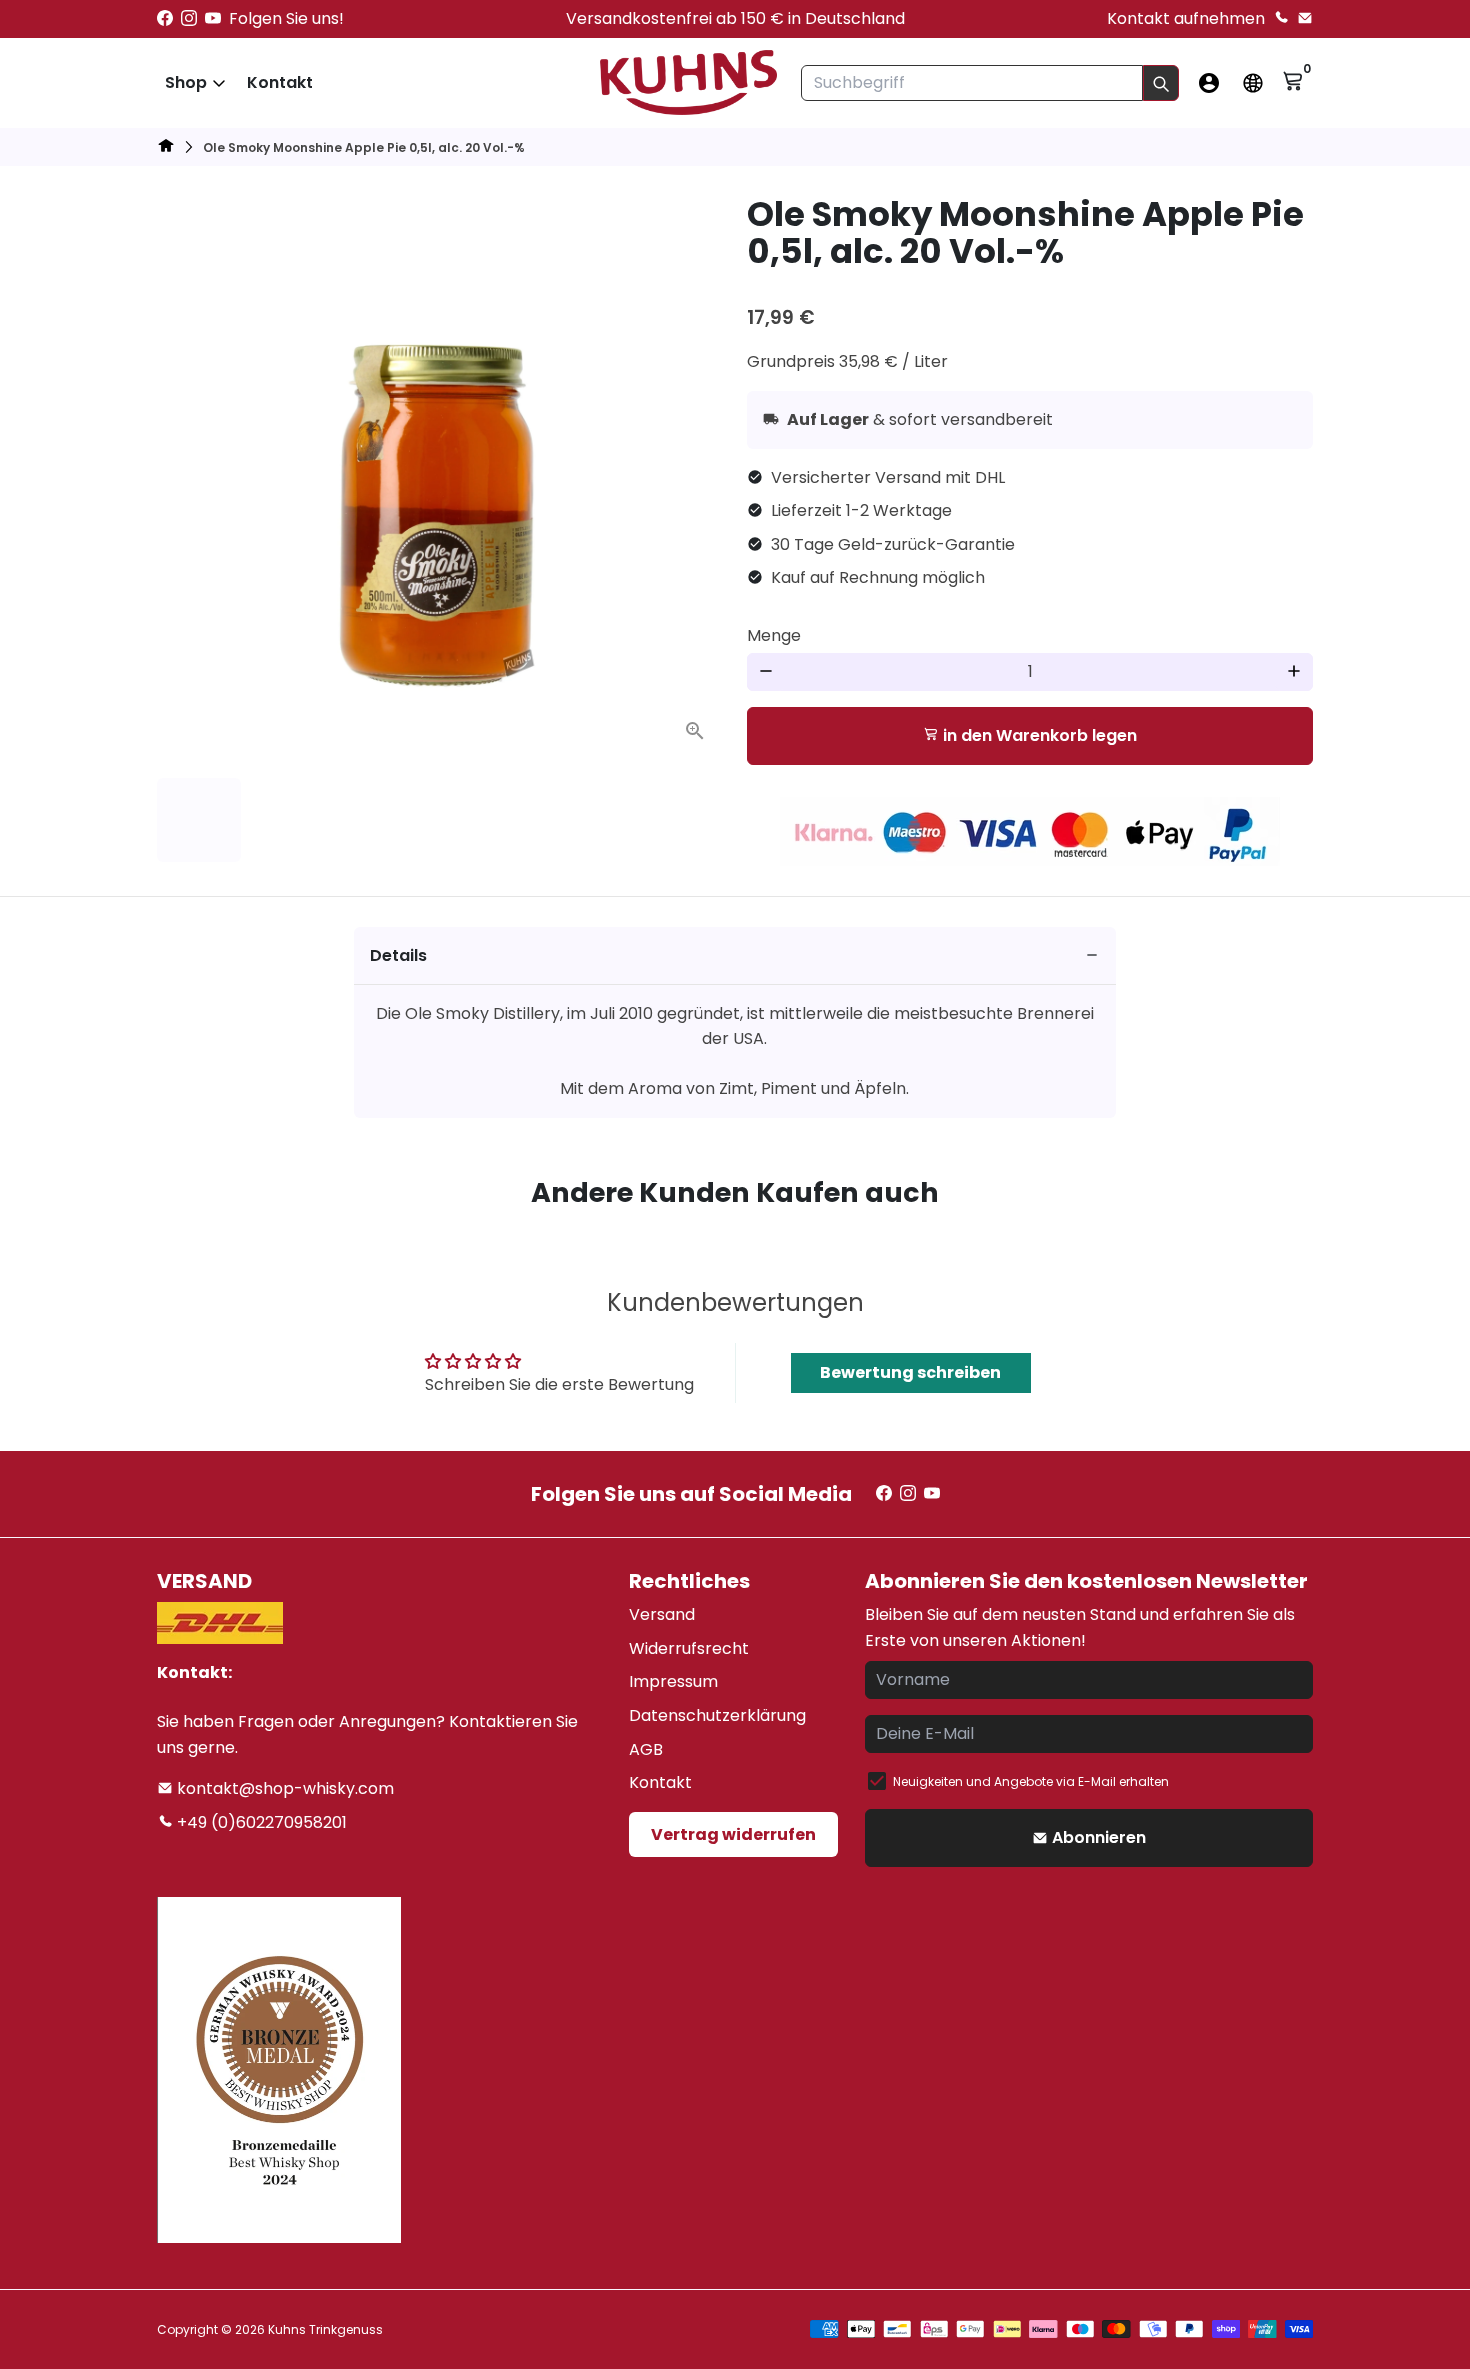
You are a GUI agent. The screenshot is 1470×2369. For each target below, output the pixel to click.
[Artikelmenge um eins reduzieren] (766, 672)
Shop (186, 82)
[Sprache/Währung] (1253, 83)
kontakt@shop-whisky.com (283, 1788)
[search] (1161, 83)
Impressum (673, 1681)
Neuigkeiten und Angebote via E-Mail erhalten (1031, 1781)
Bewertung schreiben (910, 1372)
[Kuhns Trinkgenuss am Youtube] (213, 18)
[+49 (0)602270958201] (1281, 18)
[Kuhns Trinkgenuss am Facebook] (165, 18)
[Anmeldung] (1209, 83)
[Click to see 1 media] (199, 820)
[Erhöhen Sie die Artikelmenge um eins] (1294, 672)
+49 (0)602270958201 (260, 1822)
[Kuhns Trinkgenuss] (166, 148)
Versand (662, 1614)
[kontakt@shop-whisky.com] (1305, 18)
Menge (774, 635)
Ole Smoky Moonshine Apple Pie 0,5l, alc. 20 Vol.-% (364, 147)
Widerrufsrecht (689, 1648)
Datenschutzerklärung (717, 1715)
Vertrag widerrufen (733, 1834)
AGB (646, 1749)
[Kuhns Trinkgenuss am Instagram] (189, 18)
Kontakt (280, 82)
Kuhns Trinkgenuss (325, 2329)
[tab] (735, 956)
